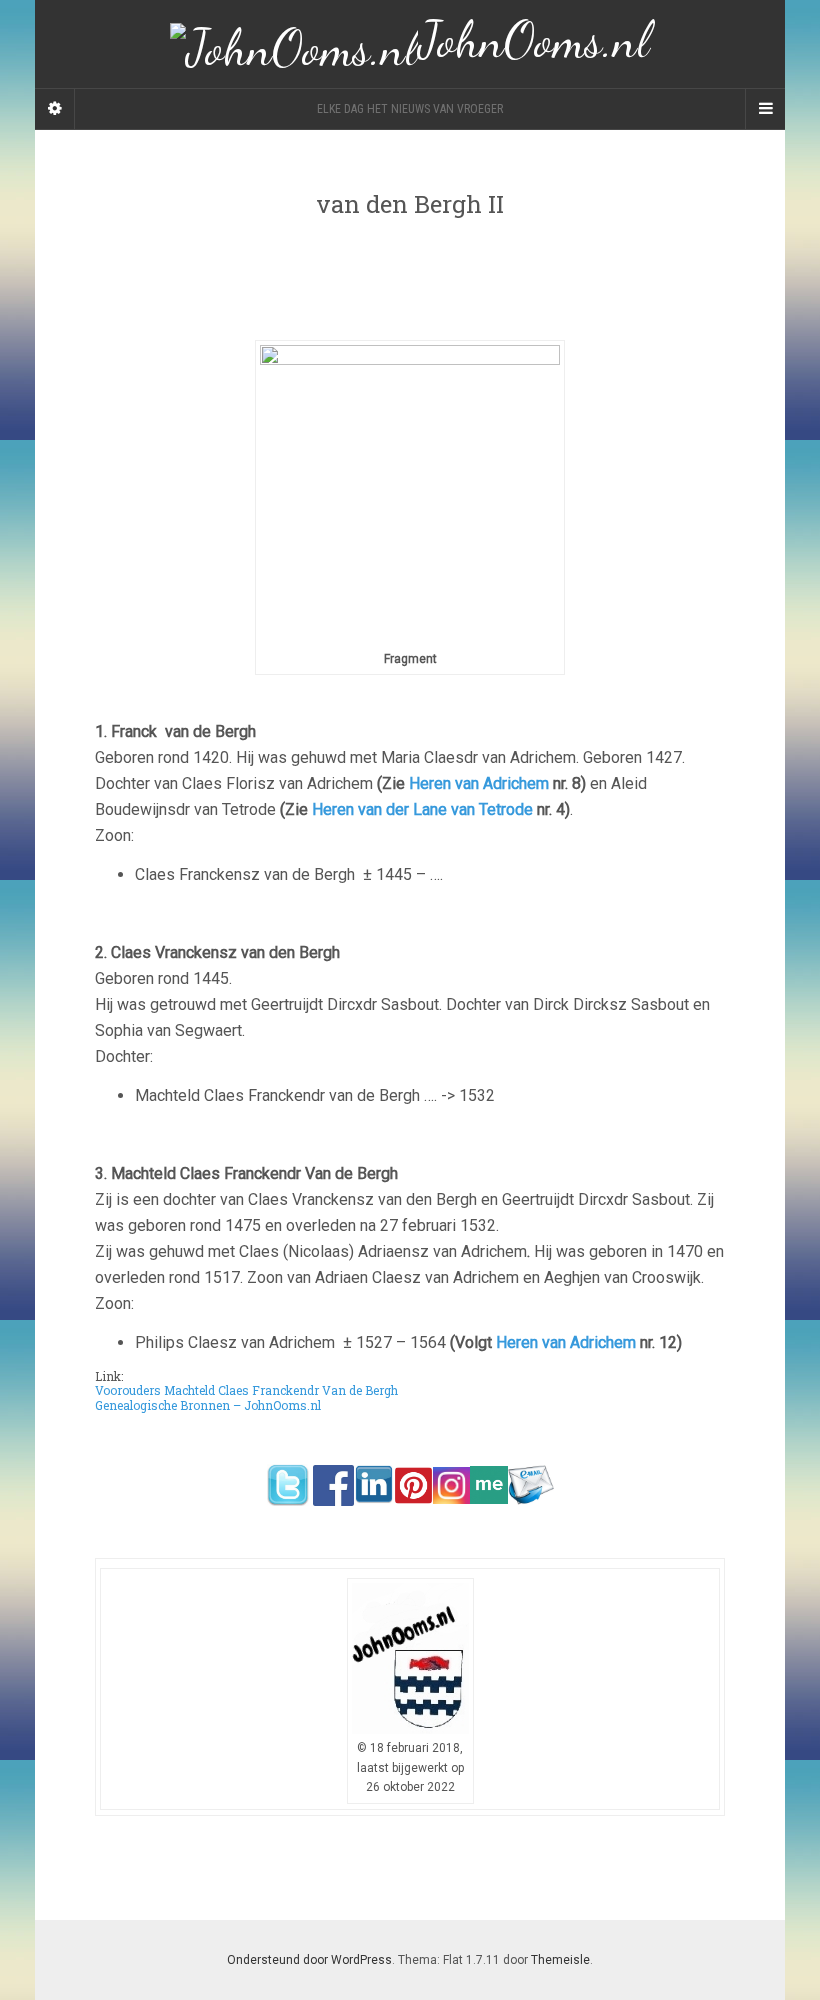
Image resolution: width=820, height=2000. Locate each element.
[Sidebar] (55, 109)
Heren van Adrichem (479, 783)
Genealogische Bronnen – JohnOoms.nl (208, 1405)
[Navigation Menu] (765, 109)
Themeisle (560, 1960)
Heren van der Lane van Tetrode (422, 809)
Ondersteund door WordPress (309, 1960)
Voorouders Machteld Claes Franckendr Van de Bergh (246, 1390)
